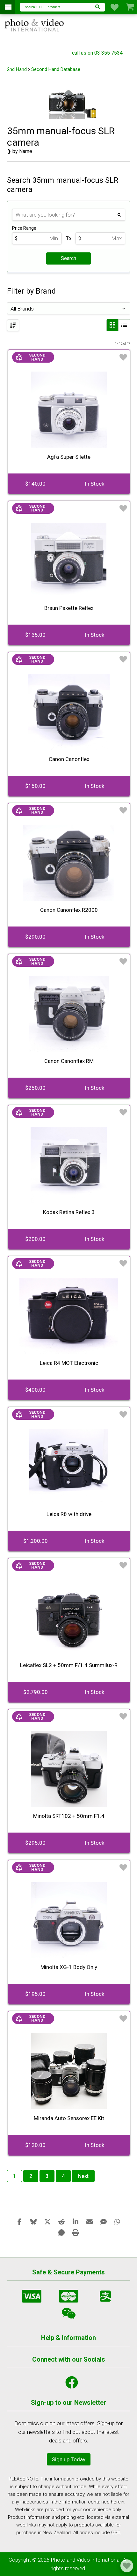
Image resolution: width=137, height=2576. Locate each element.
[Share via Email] (90, 2221)
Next (83, 2176)
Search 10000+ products (43, 7)
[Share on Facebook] (19, 2221)
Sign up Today (69, 2459)
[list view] (124, 325)
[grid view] (112, 325)
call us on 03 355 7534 (97, 53)
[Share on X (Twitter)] (47, 2221)
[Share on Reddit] (61, 2221)
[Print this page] (76, 2232)
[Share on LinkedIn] (76, 2221)
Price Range (24, 228)
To (68, 238)
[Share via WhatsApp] (118, 2221)
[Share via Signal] (61, 2232)
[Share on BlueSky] (33, 2221)
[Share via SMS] (104, 2221)
